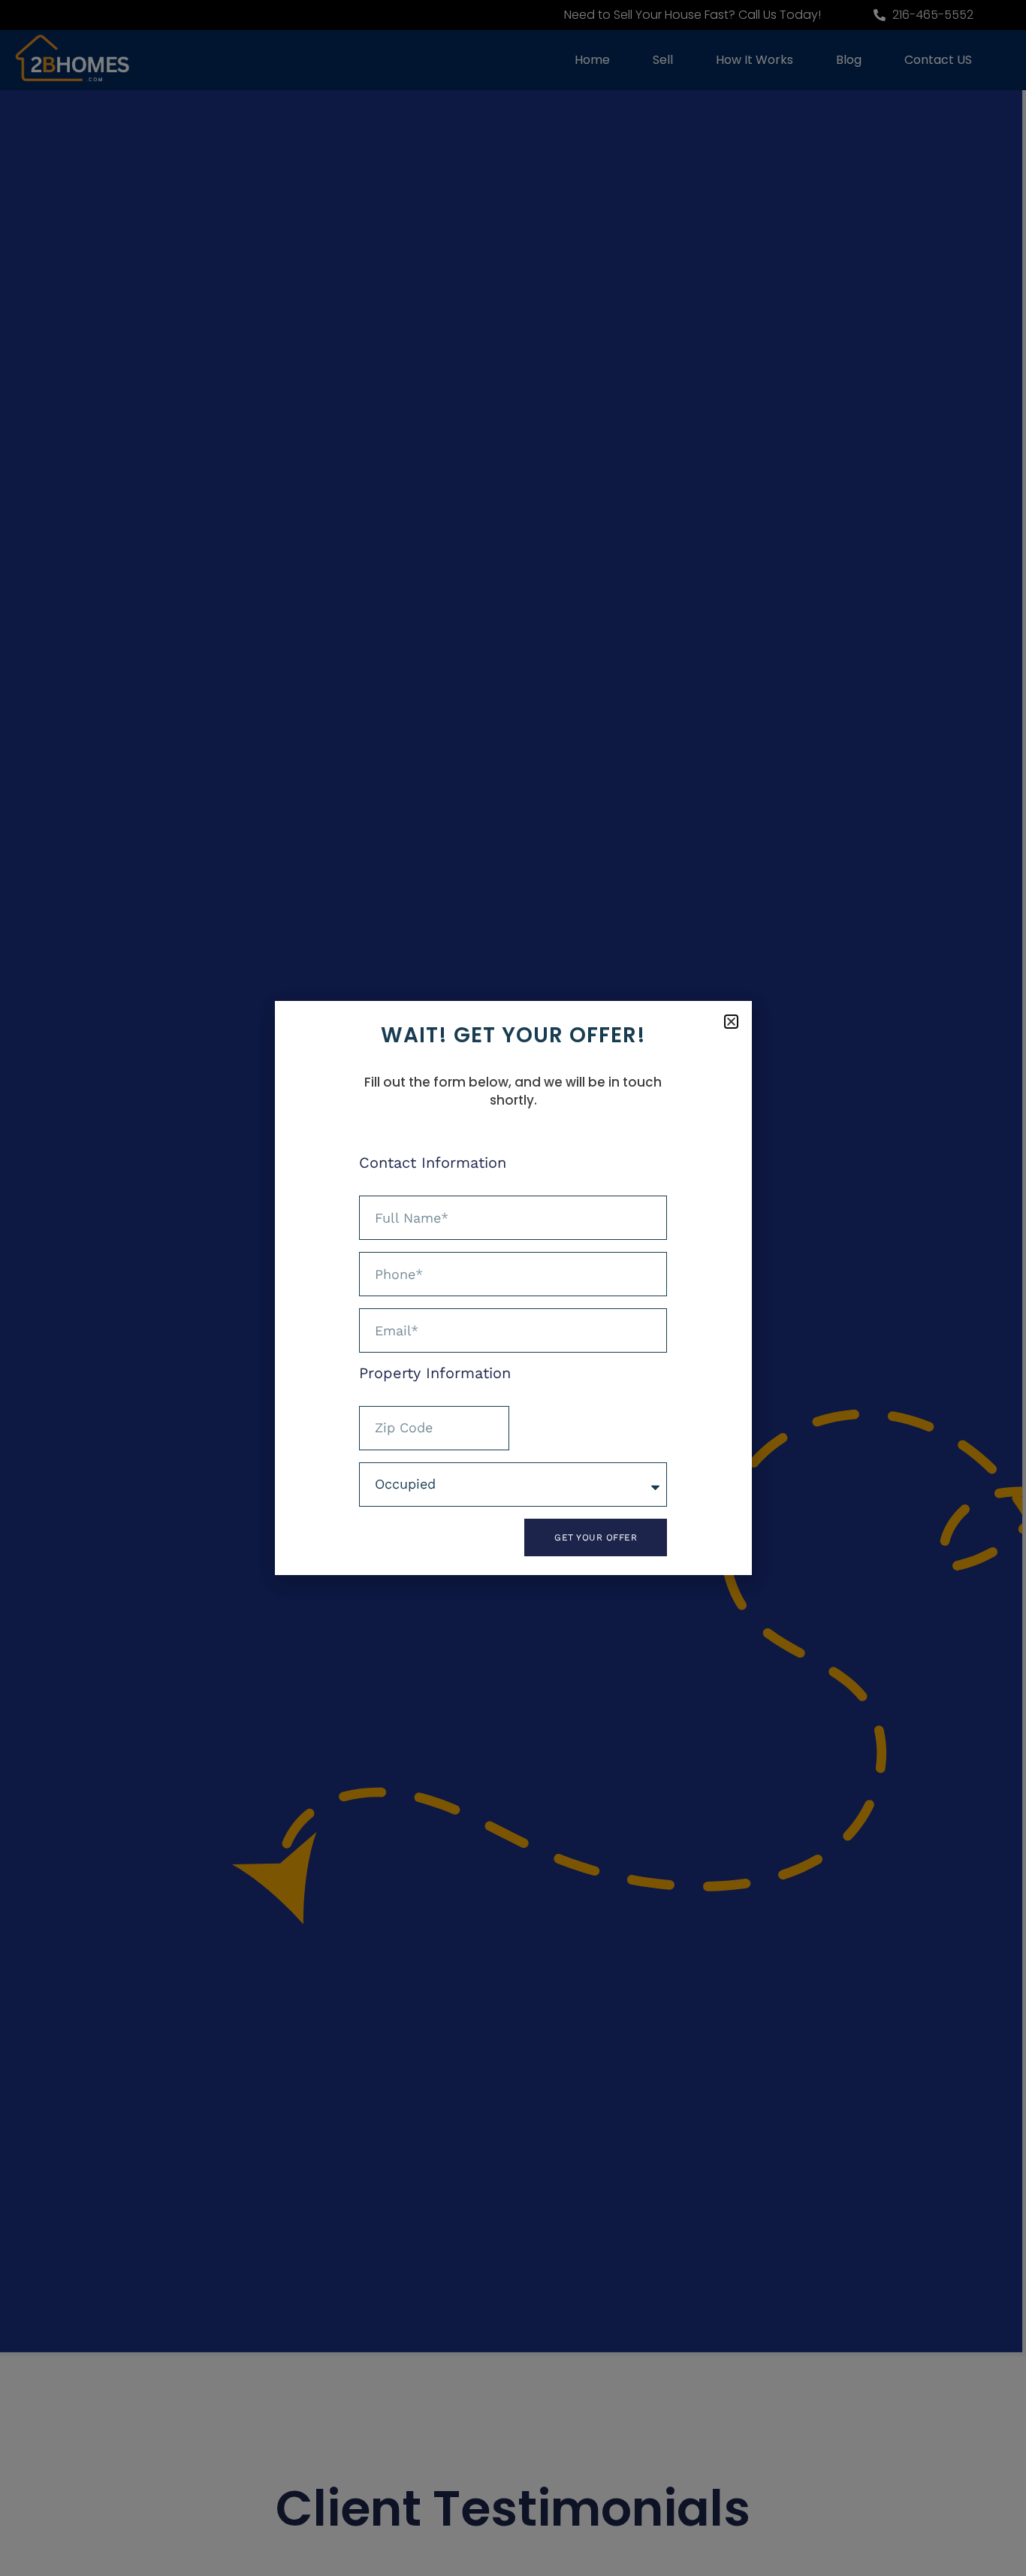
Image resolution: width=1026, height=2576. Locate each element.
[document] (513, 1288)
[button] (731, 1022)
